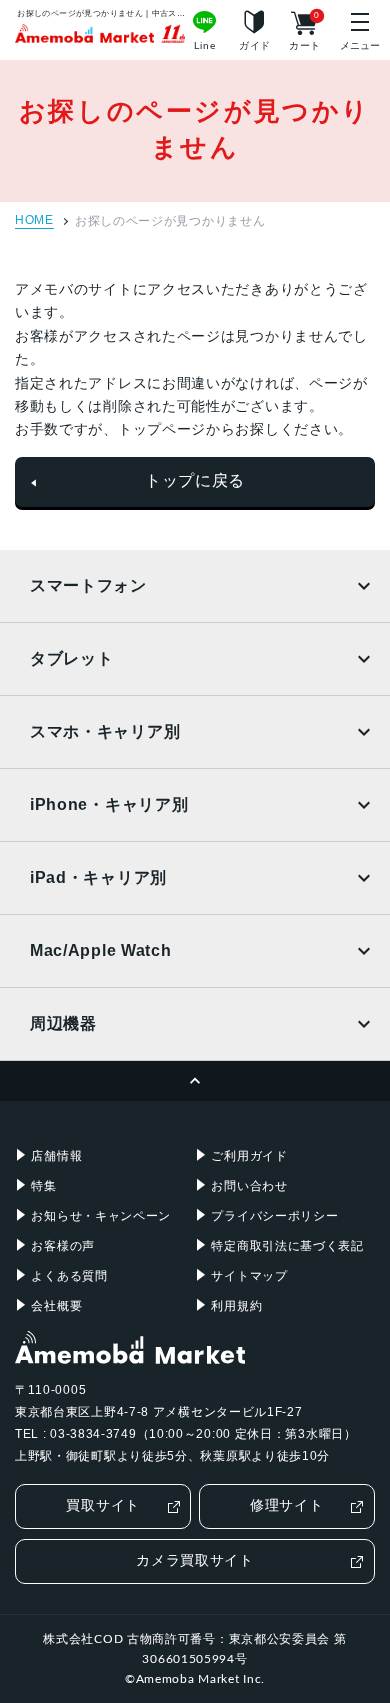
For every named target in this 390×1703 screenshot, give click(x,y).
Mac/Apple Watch (101, 950)
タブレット (72, 658)
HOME (34, 220)
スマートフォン (88, 585)
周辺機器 (63, 1023)
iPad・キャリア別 (98, 877)
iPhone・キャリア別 (109, 804)
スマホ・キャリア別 (105, 731)
